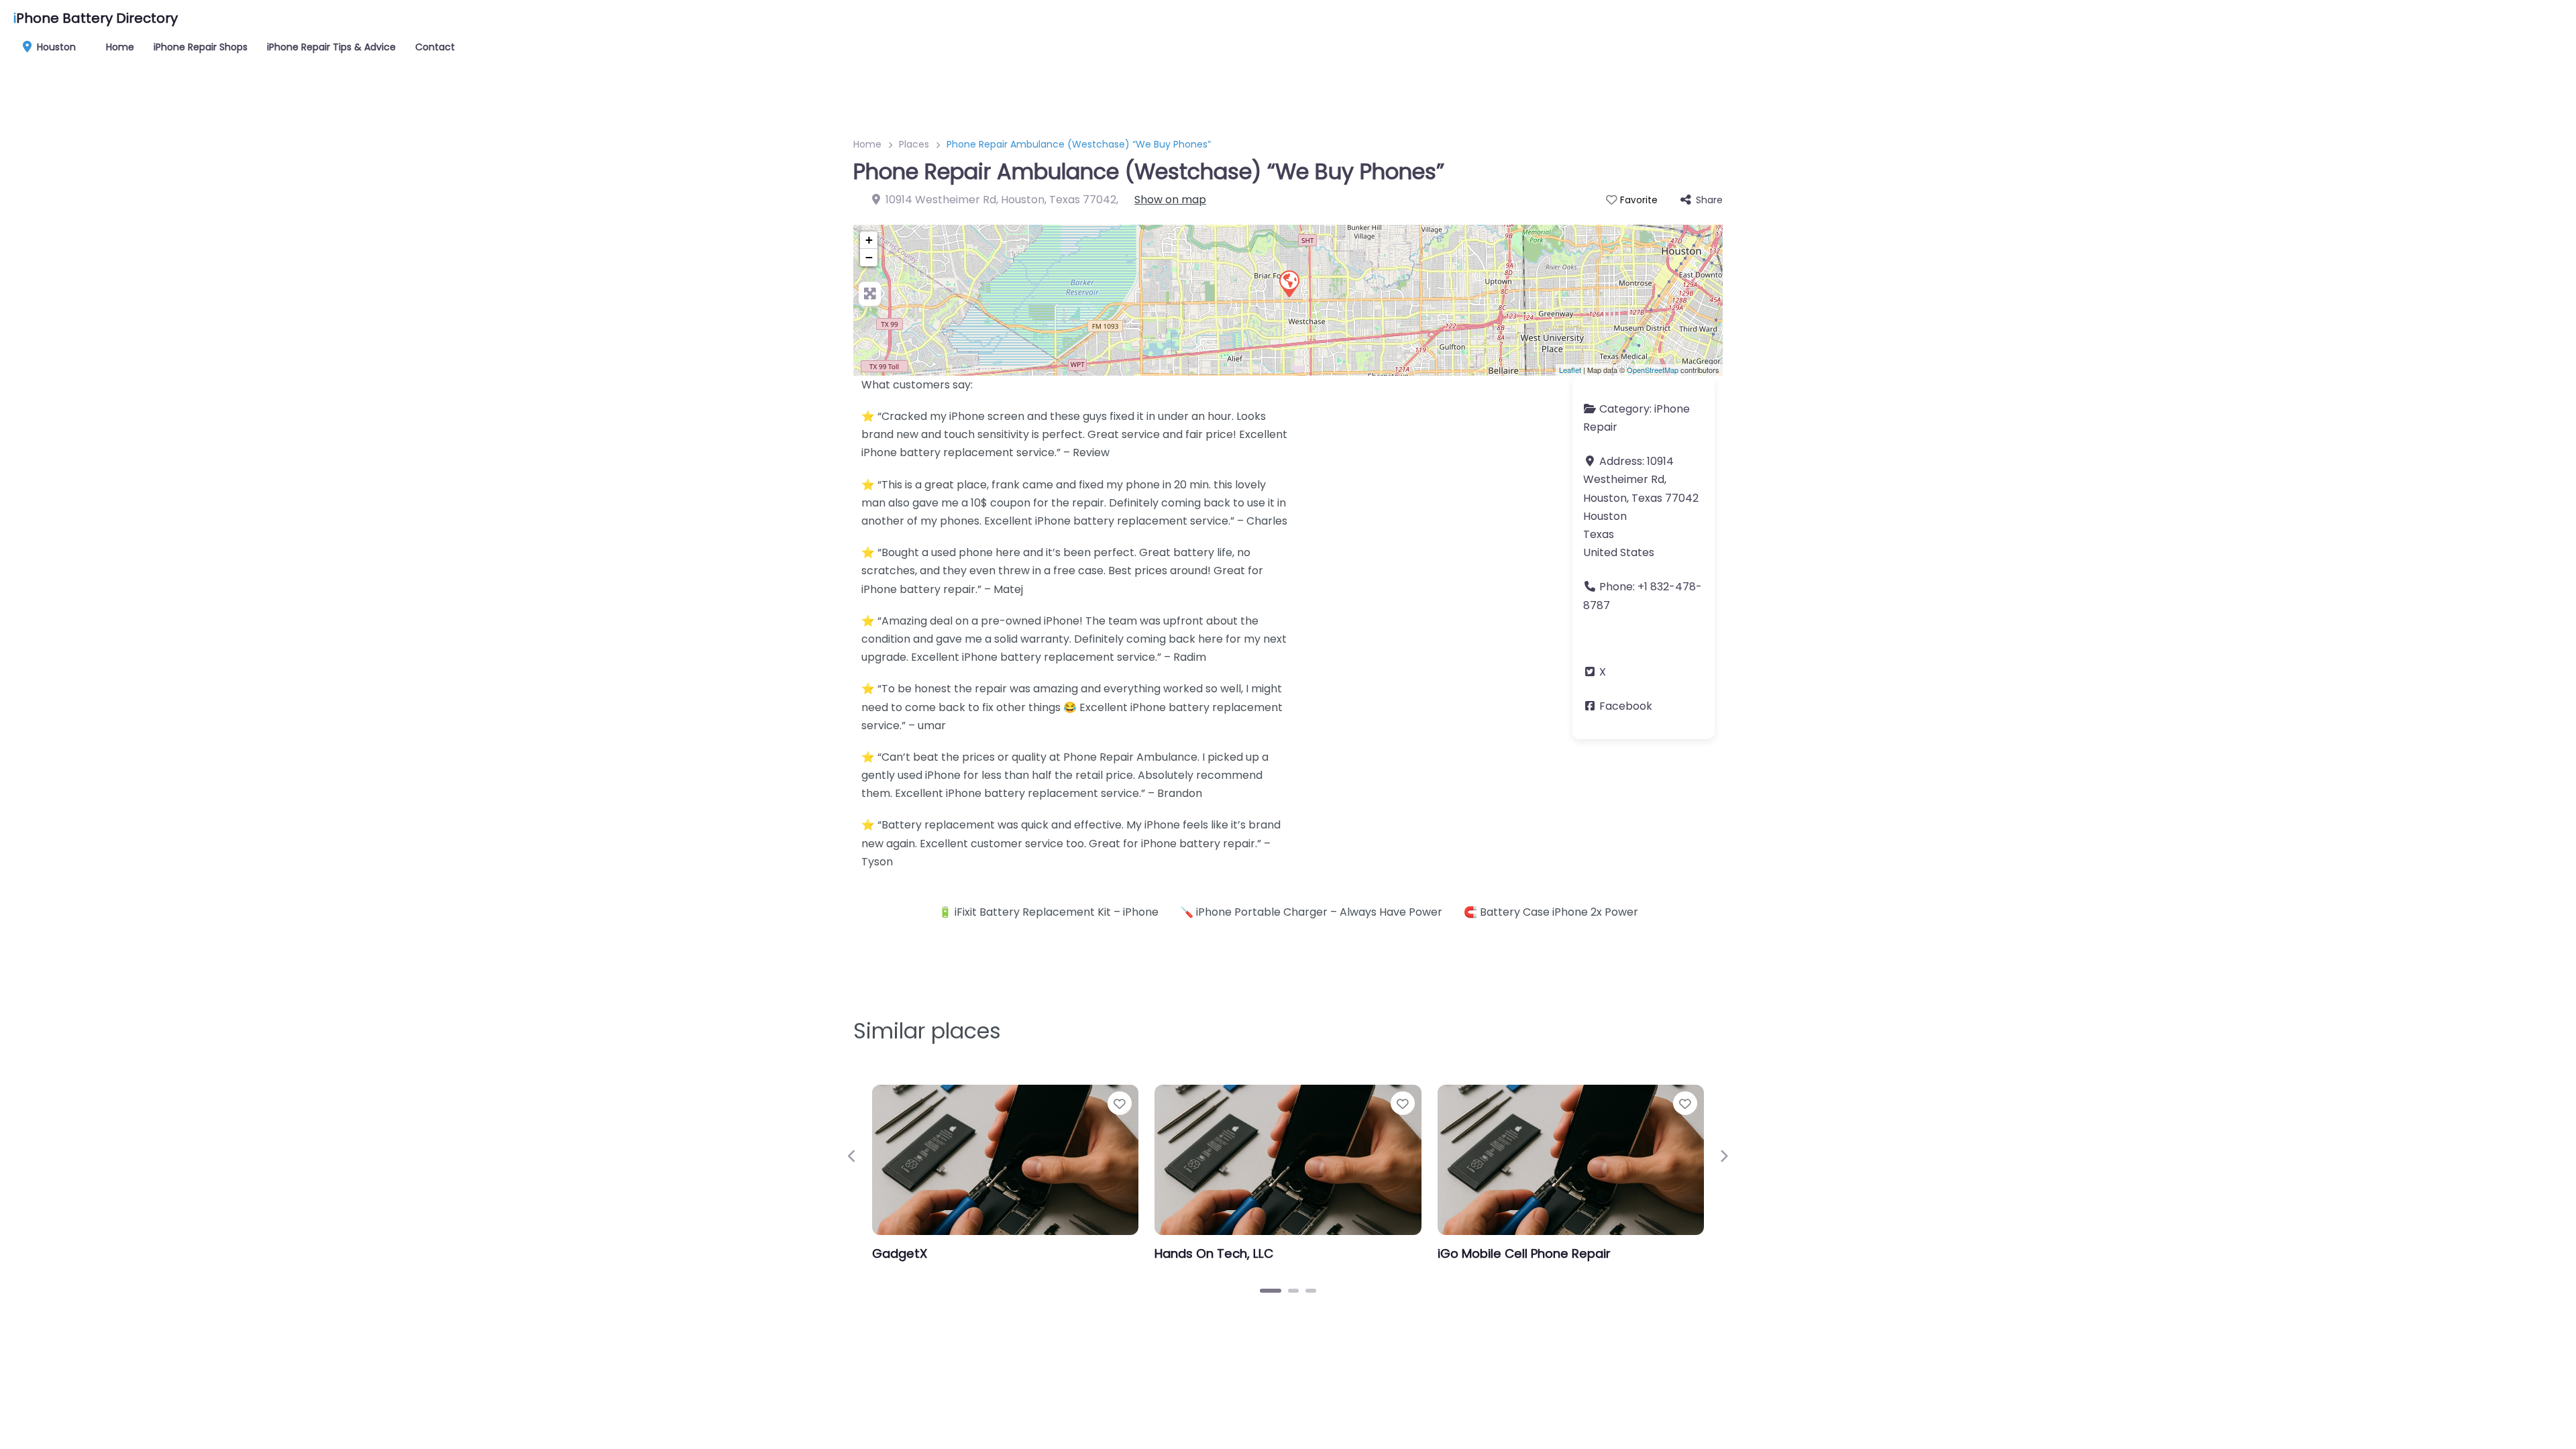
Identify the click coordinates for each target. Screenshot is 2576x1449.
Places (914, 144)
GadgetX (900, 1253)
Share (1709, 200)
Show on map (1170, 200)
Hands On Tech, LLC (1214, 1253)
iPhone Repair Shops (201, 47)
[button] (852, 1156)
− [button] (869, 257)
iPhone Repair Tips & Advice (331, 47)
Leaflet (1570, 370)
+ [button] (869, 240)
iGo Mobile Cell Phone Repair (1524, 1253)
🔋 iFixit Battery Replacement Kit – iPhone (1049, 912)
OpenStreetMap (1653, 370)
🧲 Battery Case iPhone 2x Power (1551, 912)
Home (120, 47)
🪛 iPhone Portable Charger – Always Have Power (1311, 912)
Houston (55, 47)
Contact (435, 47)
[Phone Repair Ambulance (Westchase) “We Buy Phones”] (1289, 283)
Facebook (1626, 706)
